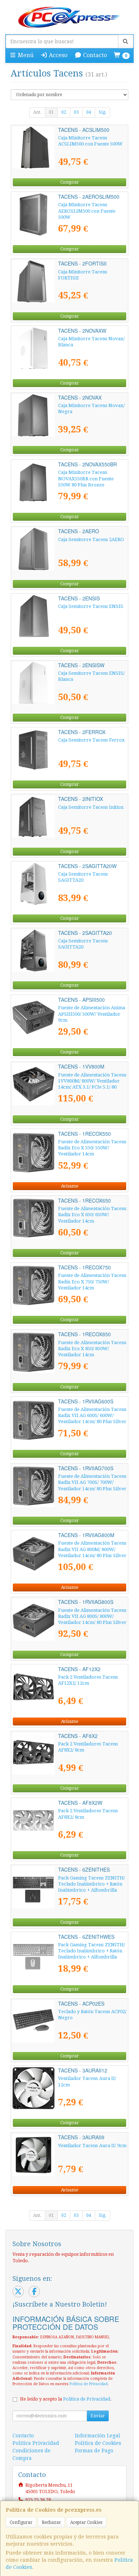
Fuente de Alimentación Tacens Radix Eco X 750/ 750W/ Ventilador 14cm (92, 1282)
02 (64, 112)
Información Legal (97, 2436)
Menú (25, 55)
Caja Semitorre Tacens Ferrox (91, 740)
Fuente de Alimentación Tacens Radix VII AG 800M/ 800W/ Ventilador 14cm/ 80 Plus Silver (92, 1549)
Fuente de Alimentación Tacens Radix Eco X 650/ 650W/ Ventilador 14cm (92, 1215)
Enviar (98, 2416)
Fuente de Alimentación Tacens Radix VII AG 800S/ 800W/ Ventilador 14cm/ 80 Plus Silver (92, 1616)
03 (76, 112)
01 (51, 112)
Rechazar (51, 2522)
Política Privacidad (36, 2443)
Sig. (102, 112)
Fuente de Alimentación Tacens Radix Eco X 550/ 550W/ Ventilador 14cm (92, 1148)
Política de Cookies (98, 2443)
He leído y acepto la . (66, 2399)
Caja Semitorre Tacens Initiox (91, 807)
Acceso (57, 55)
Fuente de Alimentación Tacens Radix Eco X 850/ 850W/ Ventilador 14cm (92, 1349)
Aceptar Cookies (86, 2522)
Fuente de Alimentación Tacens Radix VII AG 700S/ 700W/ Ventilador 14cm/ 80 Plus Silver (92, 1482)
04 (89, 112)
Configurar (21, 2522)
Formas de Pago (94, 2451)
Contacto (94, 55)
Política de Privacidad (89, 2384)
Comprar (69, 182)
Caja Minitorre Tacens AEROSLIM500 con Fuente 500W (87, 211)
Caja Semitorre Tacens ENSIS (91, 606)
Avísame (69, 1186)
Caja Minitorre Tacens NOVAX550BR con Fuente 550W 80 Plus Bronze (86, 479)
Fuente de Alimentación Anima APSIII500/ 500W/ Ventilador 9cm (92, 1014)
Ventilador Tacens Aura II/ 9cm (92, 2146)
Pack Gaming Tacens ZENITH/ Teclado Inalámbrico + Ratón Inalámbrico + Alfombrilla (92, 1884)
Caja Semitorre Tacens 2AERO (91, 539)
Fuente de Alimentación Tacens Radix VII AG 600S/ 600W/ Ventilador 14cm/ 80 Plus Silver (92, 1416)
